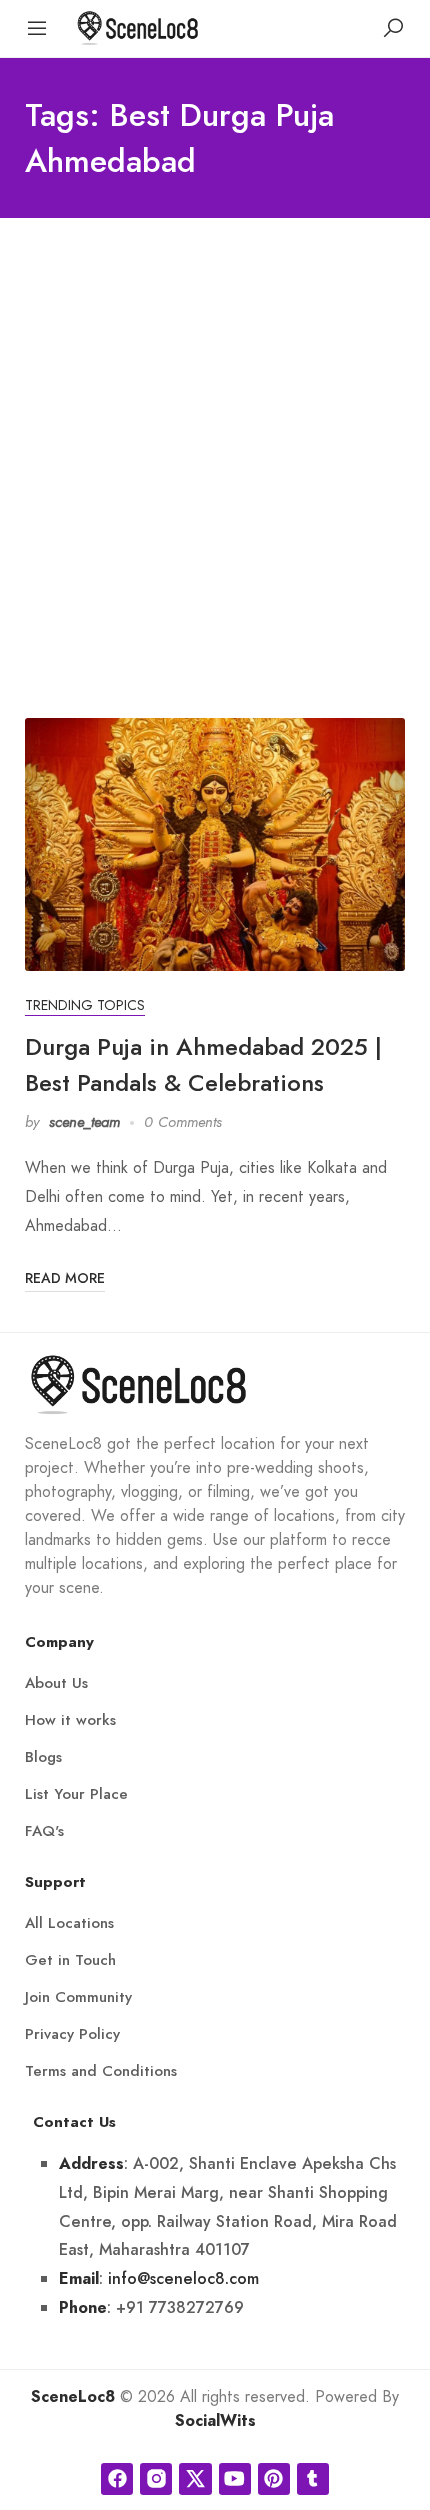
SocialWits (215, 2421)
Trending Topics (85, 1005)
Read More (65, 1278)
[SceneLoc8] (138, 26)
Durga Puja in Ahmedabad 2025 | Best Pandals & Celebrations (203, 1064)
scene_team (84, 1122)
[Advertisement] (215, 443)
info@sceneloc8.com (183, 2278)
